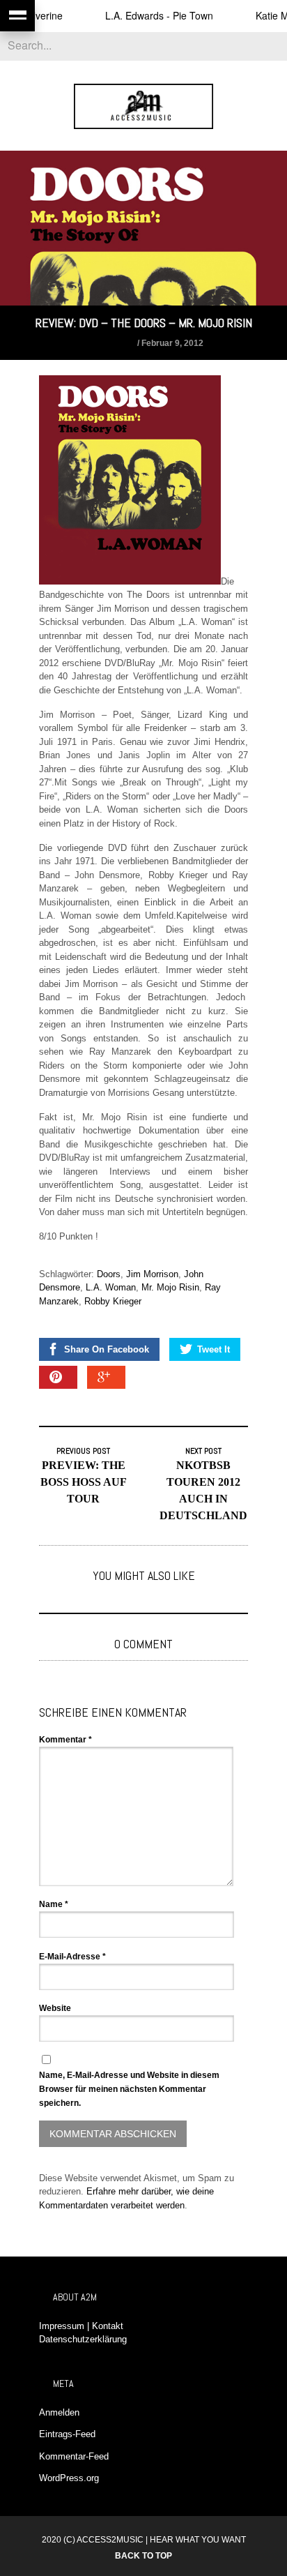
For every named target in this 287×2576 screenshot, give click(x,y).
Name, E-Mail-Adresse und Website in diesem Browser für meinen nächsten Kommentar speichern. (129, 2089)
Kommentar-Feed (74, 2456)
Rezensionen (109, 343)
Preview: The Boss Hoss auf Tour (84, 1482)
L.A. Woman (111, 1287)
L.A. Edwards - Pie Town (141, 15)
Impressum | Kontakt (81, 2326)
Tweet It (214, 1349)
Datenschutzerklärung (83, 2339)
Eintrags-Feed (67, 2434)
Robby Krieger (113, 1301)
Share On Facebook (107, 1349)
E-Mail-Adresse (72, 1957)
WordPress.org (69, 2478)
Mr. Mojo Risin (170, 1287)
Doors (109, 1274)
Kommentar (65, 1740)
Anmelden (59, 2412)
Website (55, 2008)
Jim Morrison (152, 1274)
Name (54, 1904)
